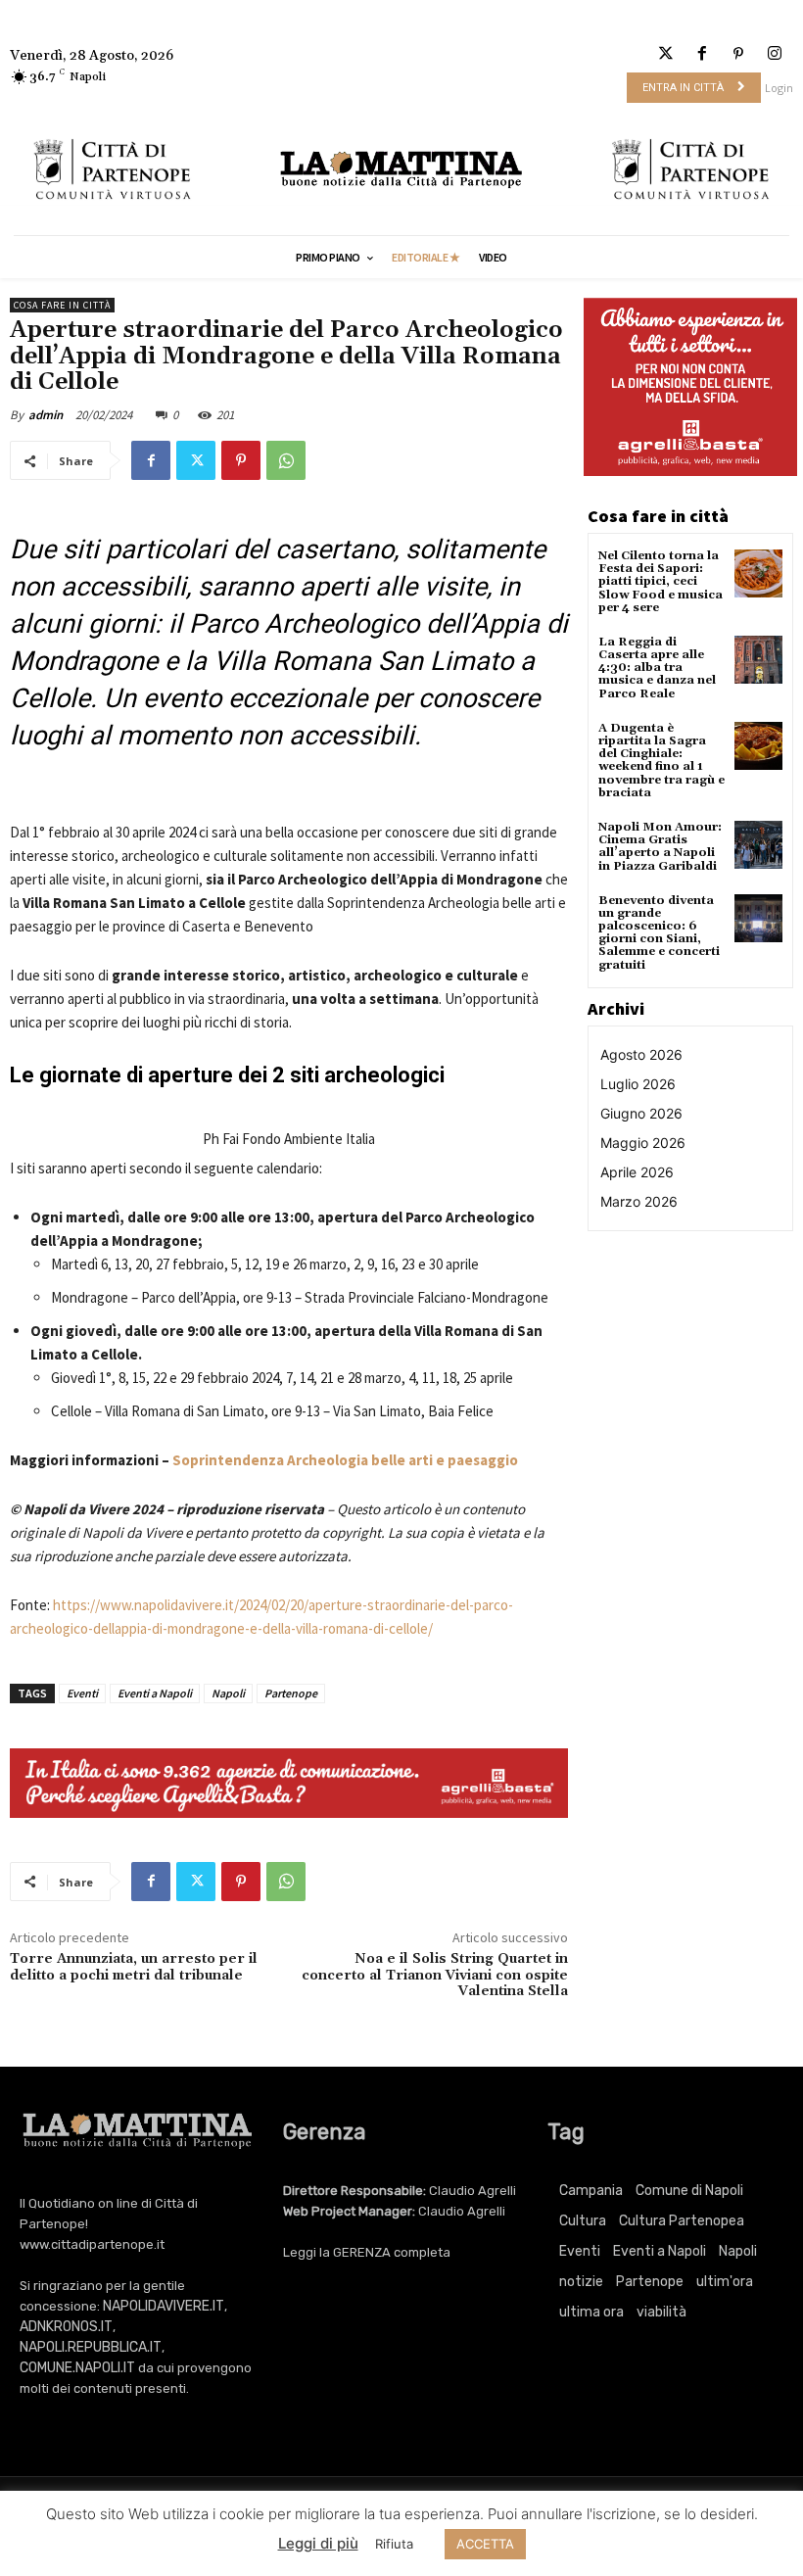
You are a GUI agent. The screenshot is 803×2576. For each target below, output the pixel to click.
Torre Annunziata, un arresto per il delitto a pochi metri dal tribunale (134, 1967)
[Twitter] (665, 54)
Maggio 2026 (643, 1143)
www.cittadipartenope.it (92, 2244)
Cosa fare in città (62, 305)
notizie (581, 2282)
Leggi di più (318, 2543)
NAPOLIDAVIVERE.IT (164, 2306)
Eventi (82, 1693)
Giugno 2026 (641, 1113)
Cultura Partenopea (682, 2221)
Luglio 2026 (638, 1084)
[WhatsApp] (286, 460)
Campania (591, 2191)
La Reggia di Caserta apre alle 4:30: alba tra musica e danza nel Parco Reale (657, 668)
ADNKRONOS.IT (66, 2327)
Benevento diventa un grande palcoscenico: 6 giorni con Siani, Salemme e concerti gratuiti (659, 933)
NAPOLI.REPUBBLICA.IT (91, 2347)
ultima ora (591, 2312)
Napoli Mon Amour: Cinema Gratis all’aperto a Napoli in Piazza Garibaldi (660, 847)
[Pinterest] (739, 54)
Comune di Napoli (689, 2191)
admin (46, 415)
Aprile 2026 (637, 1172)
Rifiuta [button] (394, 2544)
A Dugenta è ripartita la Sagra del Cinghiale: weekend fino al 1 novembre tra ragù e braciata (661, 761)
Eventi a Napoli (155, 1693)
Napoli (228, 1693)
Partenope (291, 1693)
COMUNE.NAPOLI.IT (77, 2368)
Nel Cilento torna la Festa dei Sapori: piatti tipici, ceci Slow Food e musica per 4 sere (661, 582)
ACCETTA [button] (485, 2544)
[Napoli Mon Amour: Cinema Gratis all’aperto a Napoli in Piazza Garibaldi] (758, 845)
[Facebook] (702, 54)
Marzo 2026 (639, 1201)
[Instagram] (775, 54)
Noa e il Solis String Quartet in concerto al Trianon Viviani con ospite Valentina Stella (435, 1976)
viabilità (661, 2312)
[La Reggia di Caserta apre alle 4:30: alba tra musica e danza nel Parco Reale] (758, 660)
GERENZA (362, 2252)
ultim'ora (725, 2282)
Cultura (583, 2221)
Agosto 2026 (641, 1054)
